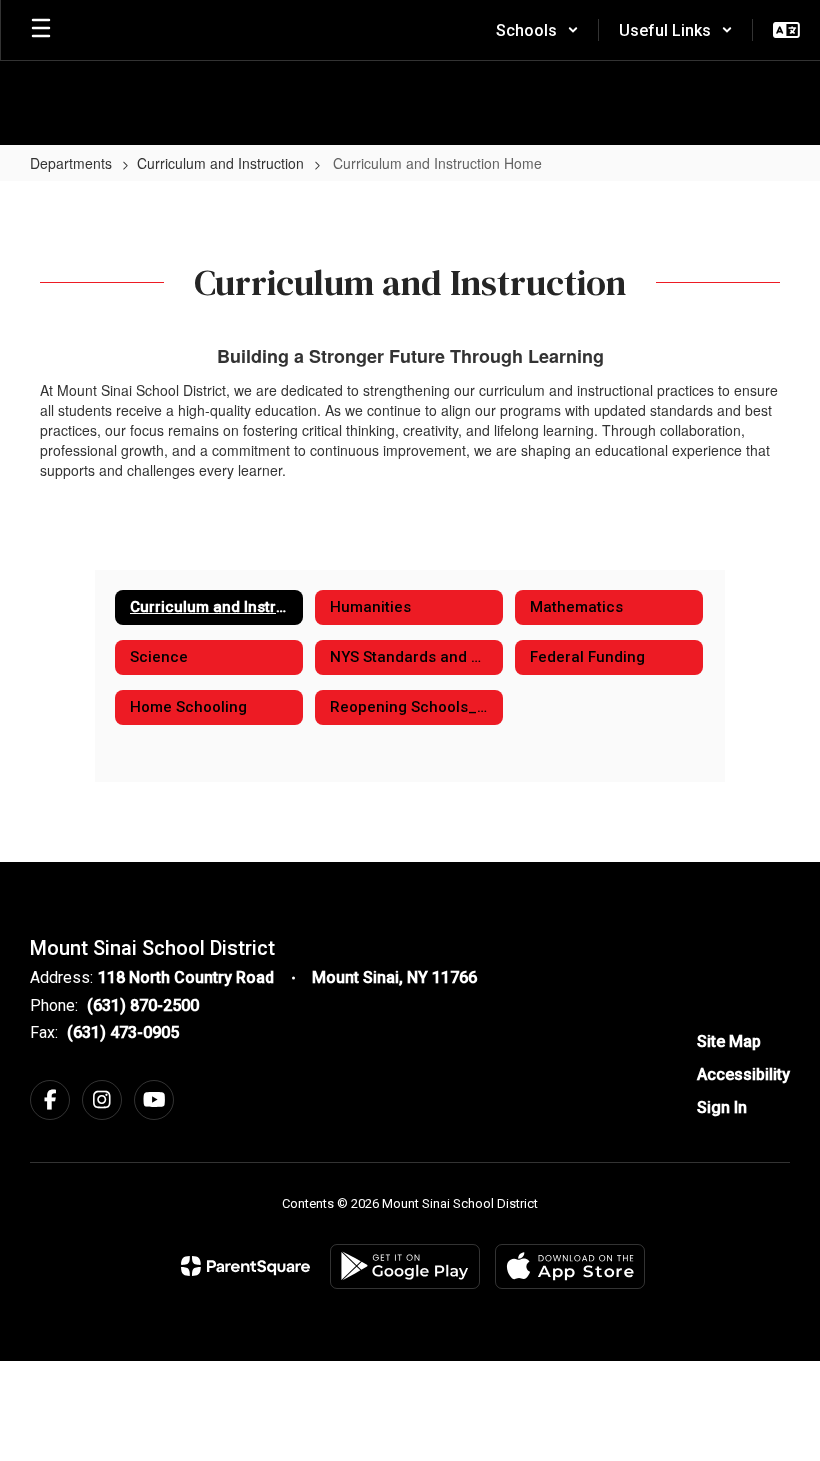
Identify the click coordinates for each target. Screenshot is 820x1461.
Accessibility (743, 1074)
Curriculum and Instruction (220, 163)
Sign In (722, 1107)
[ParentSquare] (245, 1266)
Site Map (729, 1041)
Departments (71, 163)
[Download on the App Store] (570, 1266)
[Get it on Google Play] (405, 1266)
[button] (537, 30)
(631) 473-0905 (123, 1032)
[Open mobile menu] (41, 30)
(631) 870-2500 (143, 1005)
